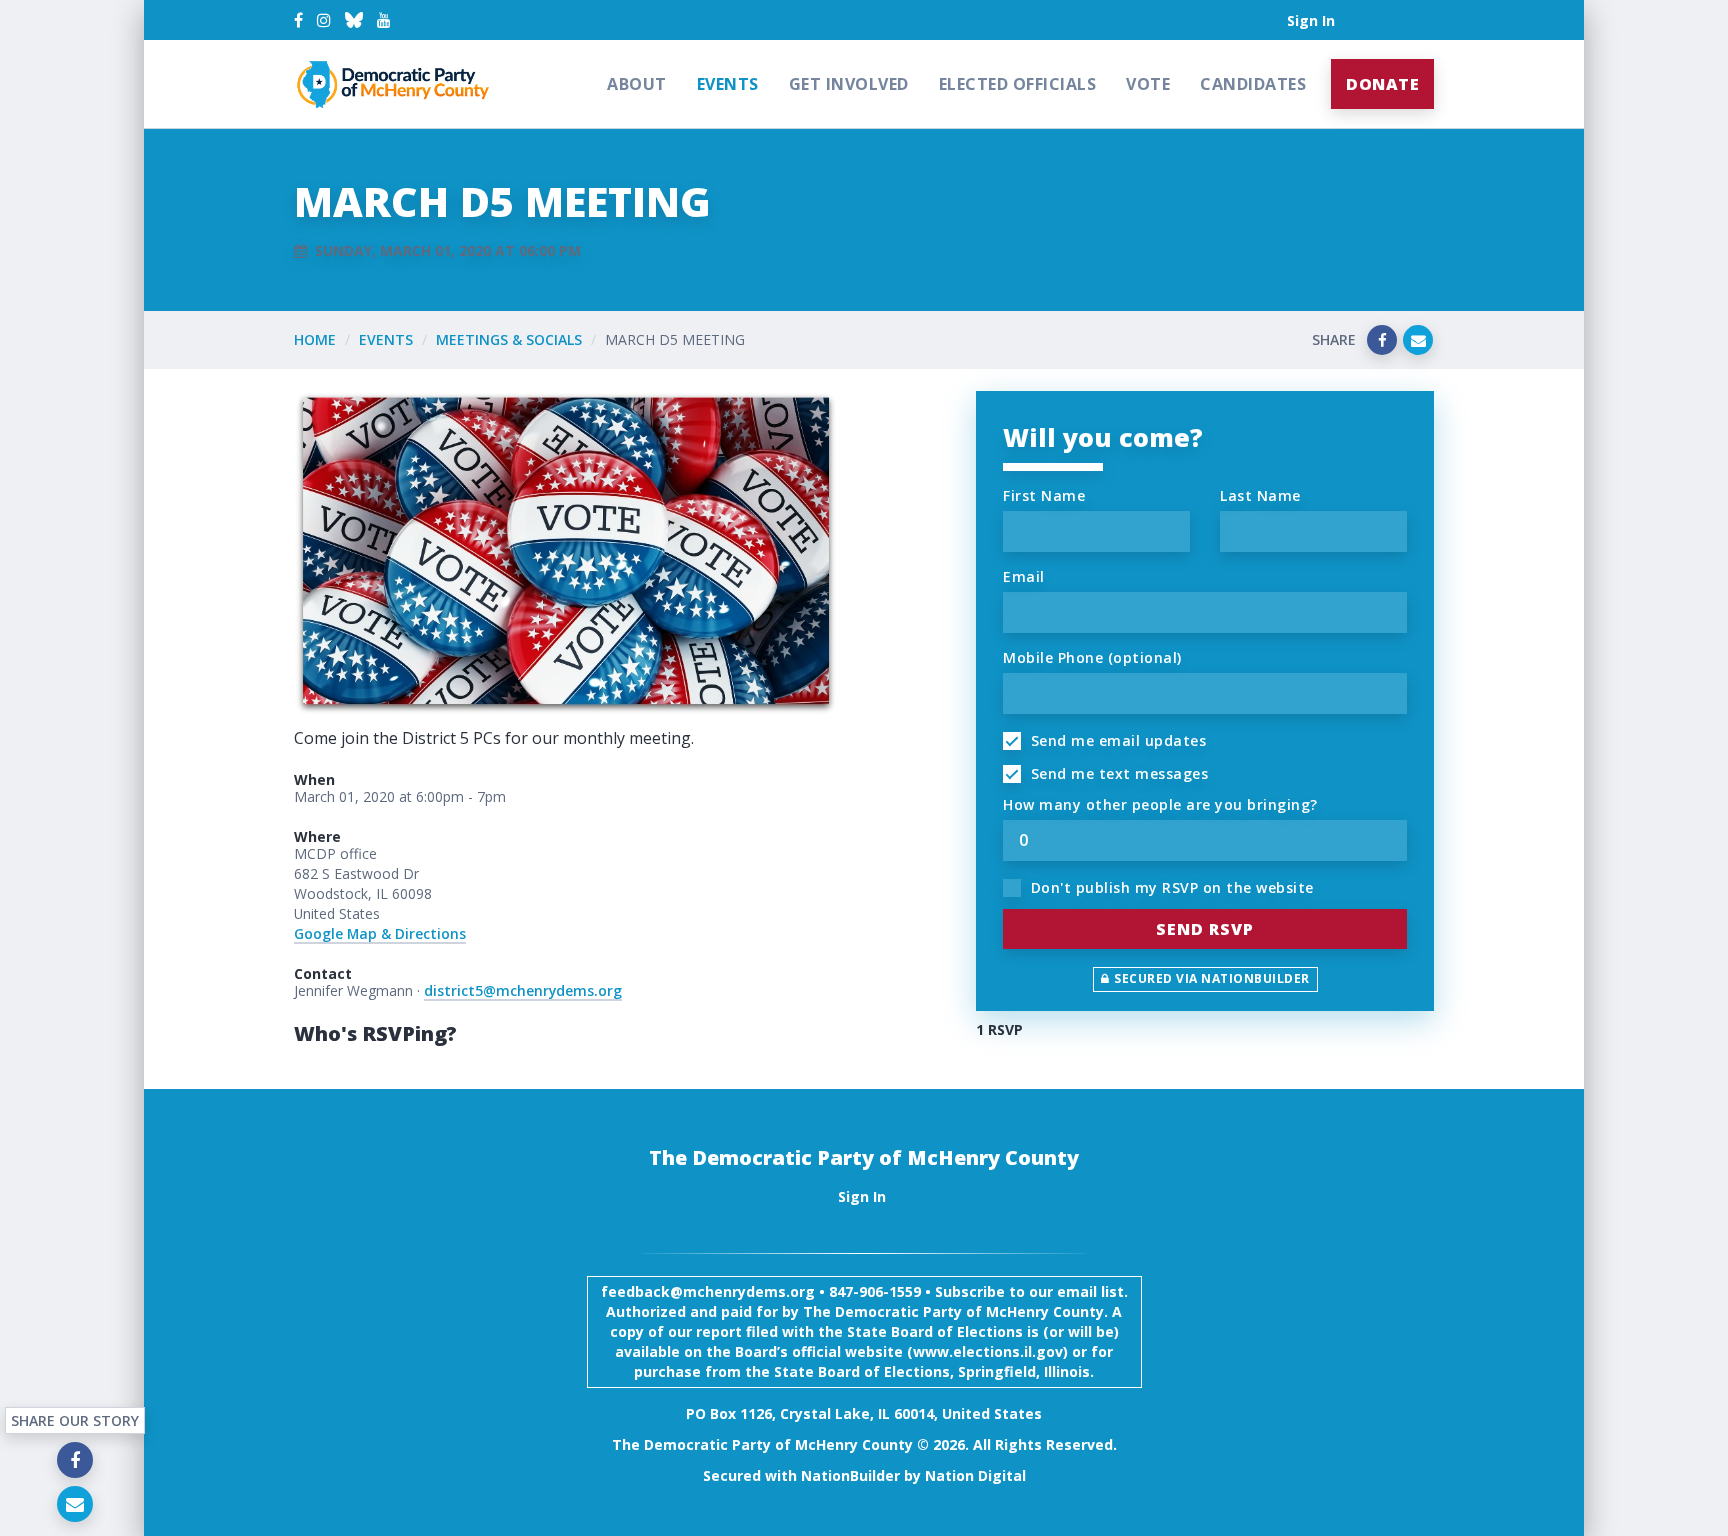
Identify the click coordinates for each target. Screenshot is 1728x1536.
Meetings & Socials (509, 339)
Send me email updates (1116, 740)
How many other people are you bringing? (1160, 804)
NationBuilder (850, 1475)
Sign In (1311, 20)
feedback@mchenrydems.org (708, 1291)
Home (315, 339)
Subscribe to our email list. (1031, 1291)
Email (1024, 576)
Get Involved (849, 84)
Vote (1148, 84)
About (637, 84)
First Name (1044, 495)
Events (728, 84)
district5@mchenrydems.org (523, 990)
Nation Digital (975, 1475)
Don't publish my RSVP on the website (1170, 887)
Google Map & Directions (380, 933)
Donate (1382, 84)
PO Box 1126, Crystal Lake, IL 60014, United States (864, 1413)
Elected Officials (1018, 84)
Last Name (1260, 495)
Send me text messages (1117, 773)
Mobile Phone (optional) (1092, 657)
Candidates (1253, 84)
